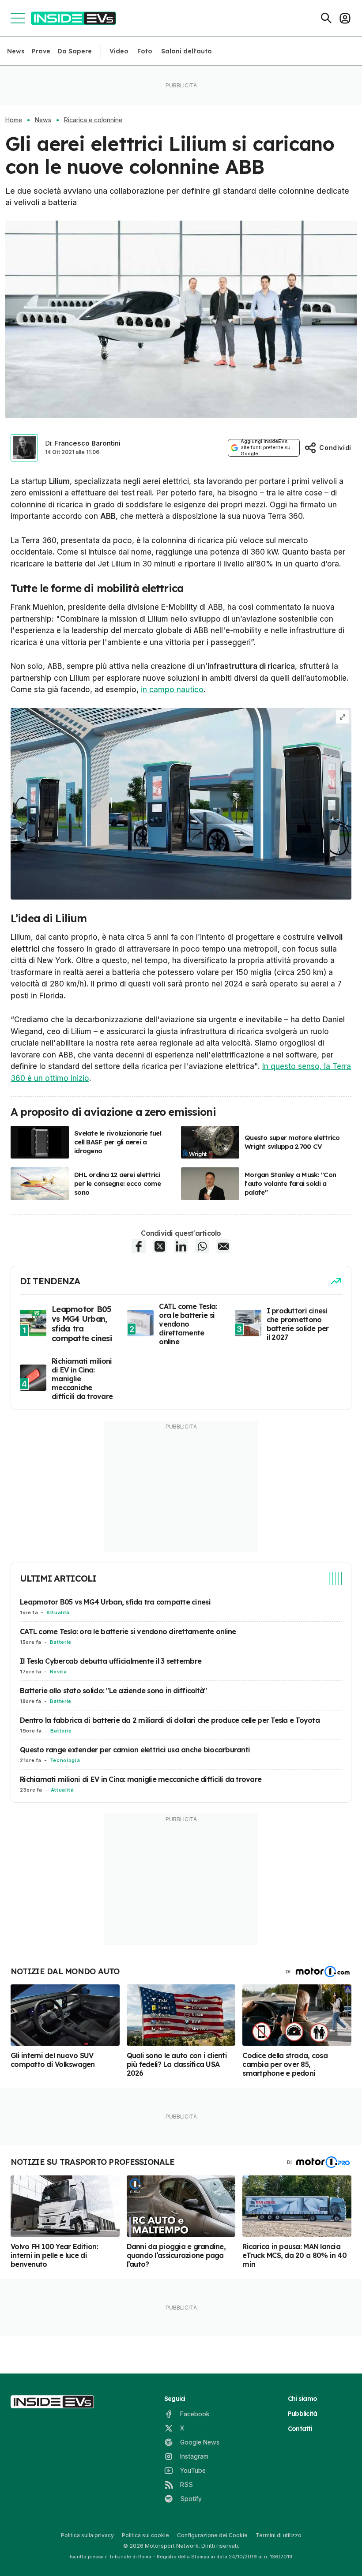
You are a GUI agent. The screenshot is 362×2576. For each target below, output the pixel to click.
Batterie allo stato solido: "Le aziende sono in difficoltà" (113, 1691)
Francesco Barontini (87, 443)
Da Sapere (75, 51)
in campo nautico (172, 690)
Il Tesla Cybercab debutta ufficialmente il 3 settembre (111, 1661)
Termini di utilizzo (279, 2535)
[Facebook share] (139, 1246)
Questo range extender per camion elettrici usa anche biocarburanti (135, 1750)
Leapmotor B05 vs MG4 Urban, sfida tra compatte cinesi (115, 1602)
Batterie (61, 1642)
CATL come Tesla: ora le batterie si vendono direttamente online (128, 1631)
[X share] (160, 1246)
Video (119, 51)
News (16, 51)
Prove (41, 51)
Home (14, 120)
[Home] (74, 18)
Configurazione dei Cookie (212, 2535)
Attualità (58, 1612)
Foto (145, 51)
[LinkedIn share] (181, 1246)
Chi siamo (302, 2399)
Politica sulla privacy (87, 2535)
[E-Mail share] (223, 1246)
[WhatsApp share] (202, 1246)
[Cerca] (326, 18)
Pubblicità (303, 2414)
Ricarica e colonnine (93, 120)
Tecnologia (65, 1760)
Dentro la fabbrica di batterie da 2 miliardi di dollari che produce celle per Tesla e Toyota (170, 1720)
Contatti (300, 2429)
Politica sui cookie (145, 2535)
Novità (58, 1672)
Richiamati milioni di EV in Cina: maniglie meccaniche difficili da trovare (141, 1779)
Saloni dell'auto (187, 51)
